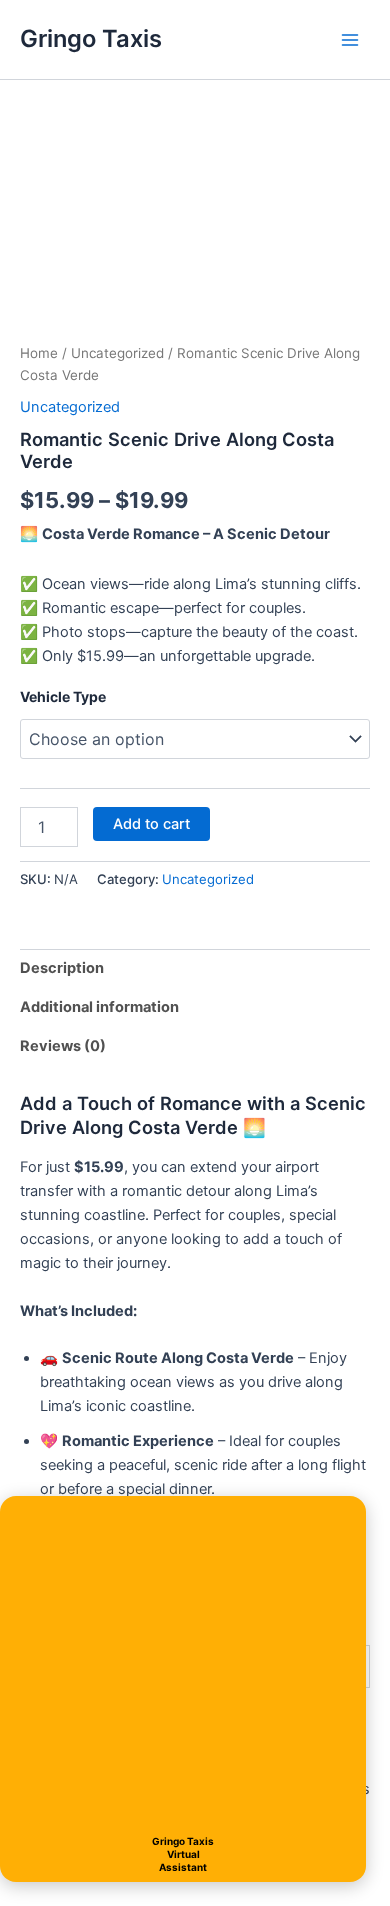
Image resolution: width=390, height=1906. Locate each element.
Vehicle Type (63, 696)
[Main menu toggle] (350, 39)
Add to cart (151, 824)
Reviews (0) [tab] (63, 1046)
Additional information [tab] (99, 1007)
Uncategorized (117, 353)
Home (39, 353)
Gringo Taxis (91, 38)
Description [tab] (62, 968)
